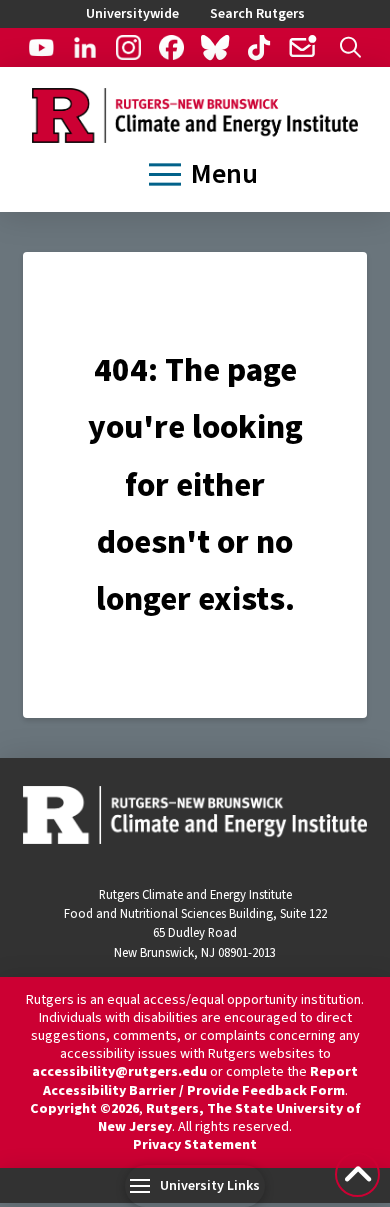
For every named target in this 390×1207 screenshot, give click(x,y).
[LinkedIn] (85, 47)
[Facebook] (172, 47)
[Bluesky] (215, 47)
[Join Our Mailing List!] (302, 47)
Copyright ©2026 (84, 1109)
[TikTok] (258, 47)
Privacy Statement (195, 1145)
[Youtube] (41, 47)
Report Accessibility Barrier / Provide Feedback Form (201, 1081)
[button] (350, 47)
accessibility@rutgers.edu (119, 1072)
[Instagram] (128, 47)
